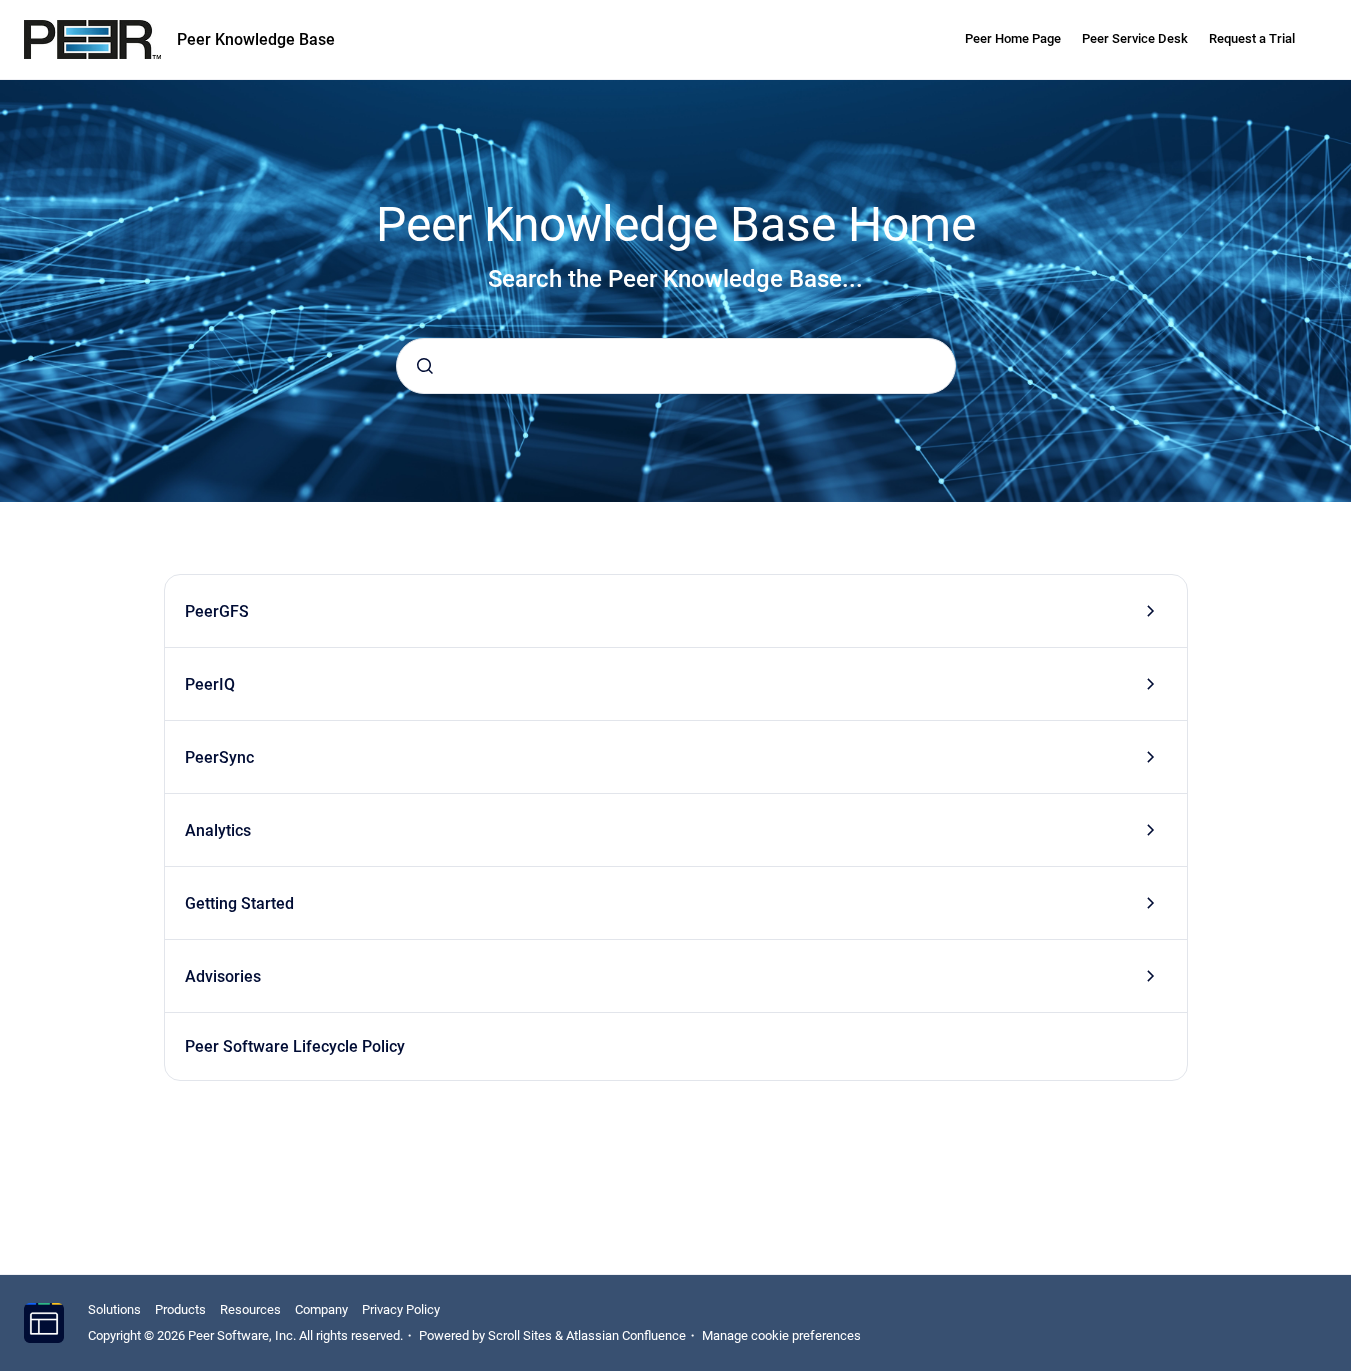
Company (321, 1309)
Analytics (218, 830)
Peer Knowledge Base (256, 39)
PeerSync (219, 757)
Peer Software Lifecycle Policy (295, 1046)
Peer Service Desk (1135, 38)
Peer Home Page (1013, 38)
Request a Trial (1252, 38)
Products (180, 1309)
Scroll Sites (520, 1335)
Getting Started (239, 903)
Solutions (114, 1309)
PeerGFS (217, 611)
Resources (250, 1309)
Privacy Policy (401, 1309)
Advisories (223, 976)
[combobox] (676, 366)
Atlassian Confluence (626, 1335)
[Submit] (425, 366)
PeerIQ (210, 684)
